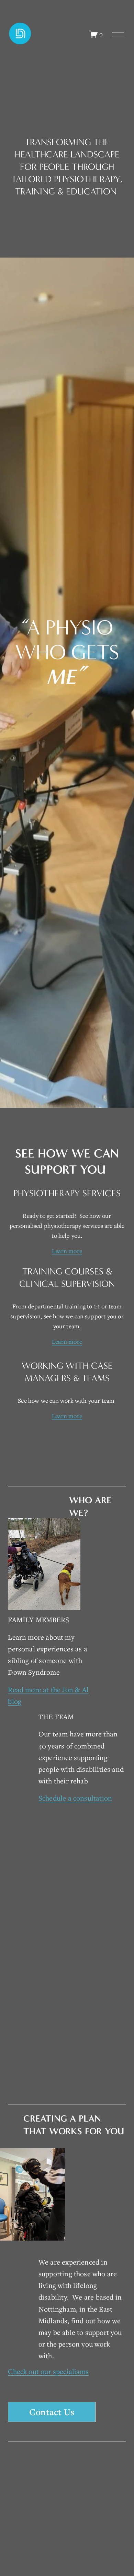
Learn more (67, 1251)
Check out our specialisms (48, 2371)
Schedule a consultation (75, 1798)
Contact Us (52, 2412)
